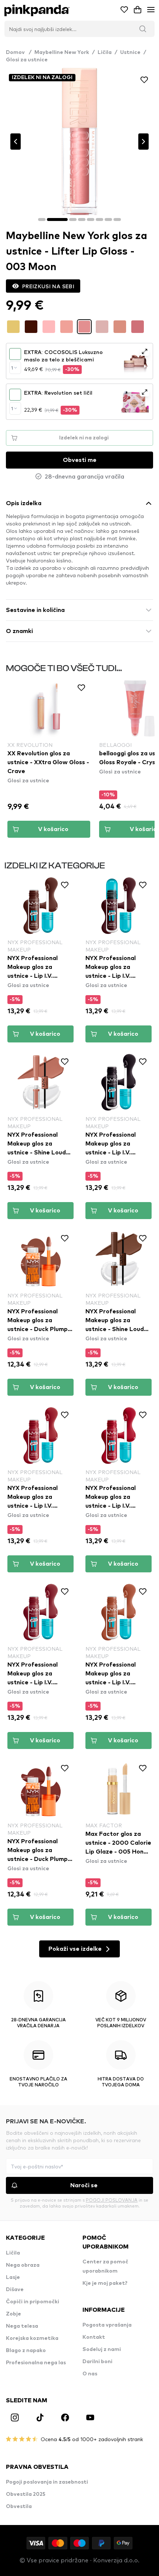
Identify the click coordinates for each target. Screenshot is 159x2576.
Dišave (15, 2290)
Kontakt (94, 2337)
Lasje (13, 2277)
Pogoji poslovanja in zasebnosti (47, 2482)
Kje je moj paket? (105, 2283)
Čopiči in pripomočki (33, 2302)
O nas (90, 2374)
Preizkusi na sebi (48, 286)
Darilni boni (97, 2362)
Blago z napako (26, 2351)
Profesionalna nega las (36, 2363)
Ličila (105, 52)
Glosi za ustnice (27, 60)
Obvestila (19, 2507)
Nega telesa (22, 2326)
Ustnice (130, 52)
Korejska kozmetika (32, 2338)
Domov (19, 52)
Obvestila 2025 (26, 2494)
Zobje (13, 2314)
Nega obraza (23, 2265)
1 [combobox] (12, 368)
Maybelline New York (62, 52)
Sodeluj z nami (102, 2349)
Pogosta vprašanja (107, 2325)
